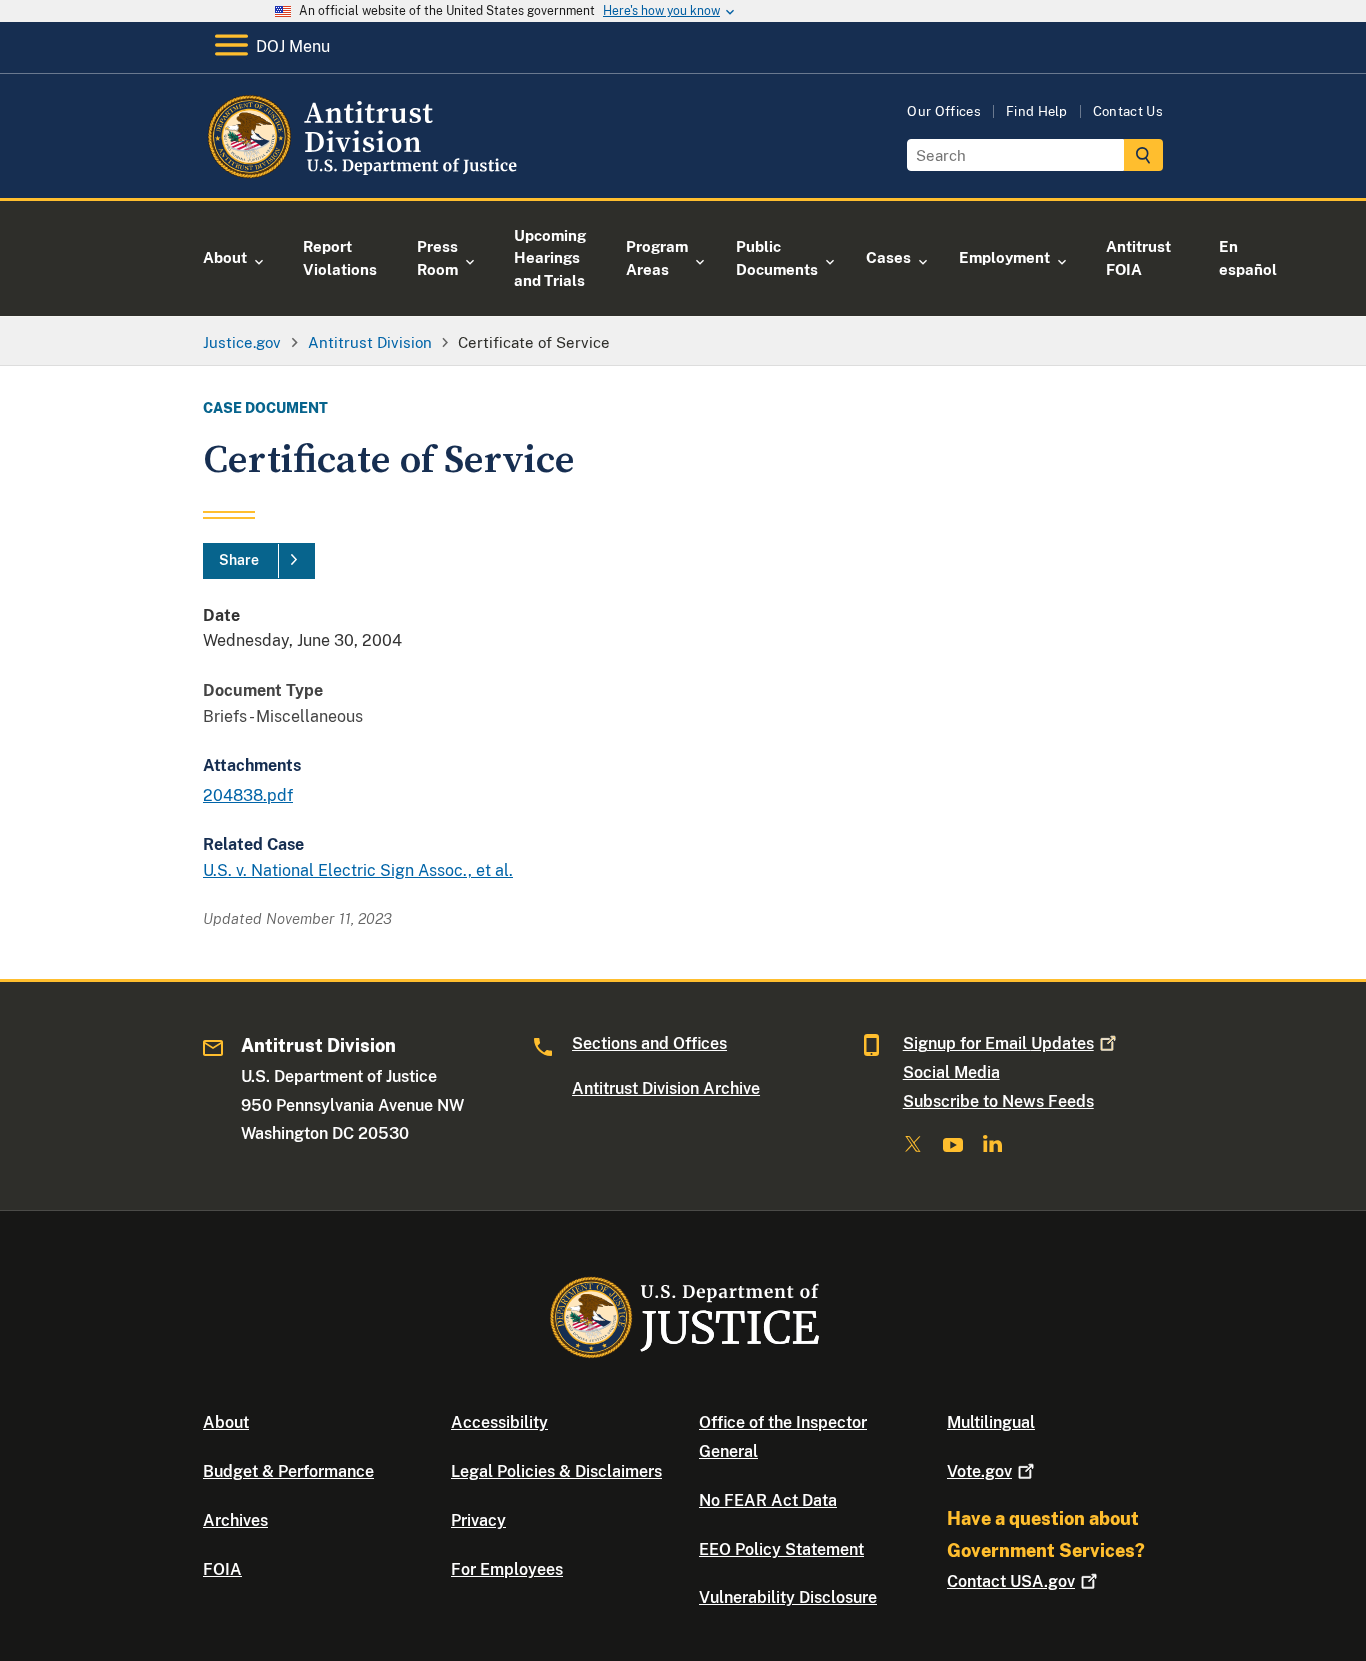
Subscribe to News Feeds (998, 1101)
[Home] (365, 174)
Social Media (951, 1072)
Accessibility (499, 1422)
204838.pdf (248, 795)
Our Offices (944, 111)
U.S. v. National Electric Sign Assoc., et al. (358, 870)
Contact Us (1128, 111)
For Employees (507, 1569)
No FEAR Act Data (768, 1500)
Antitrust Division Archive (666, 1088)
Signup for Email (998, 1043)
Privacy (478, 1520)
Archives (235, 1520)
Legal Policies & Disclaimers (556, 1471)
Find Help (1037, 111)
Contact (1011, 1581)
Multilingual (991, 1422)
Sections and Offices (649, 1043)
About (226, 1422)
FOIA (222, 1569)
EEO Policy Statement (781, 1549)
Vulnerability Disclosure (788, 1597)
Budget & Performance (288, 1471)
